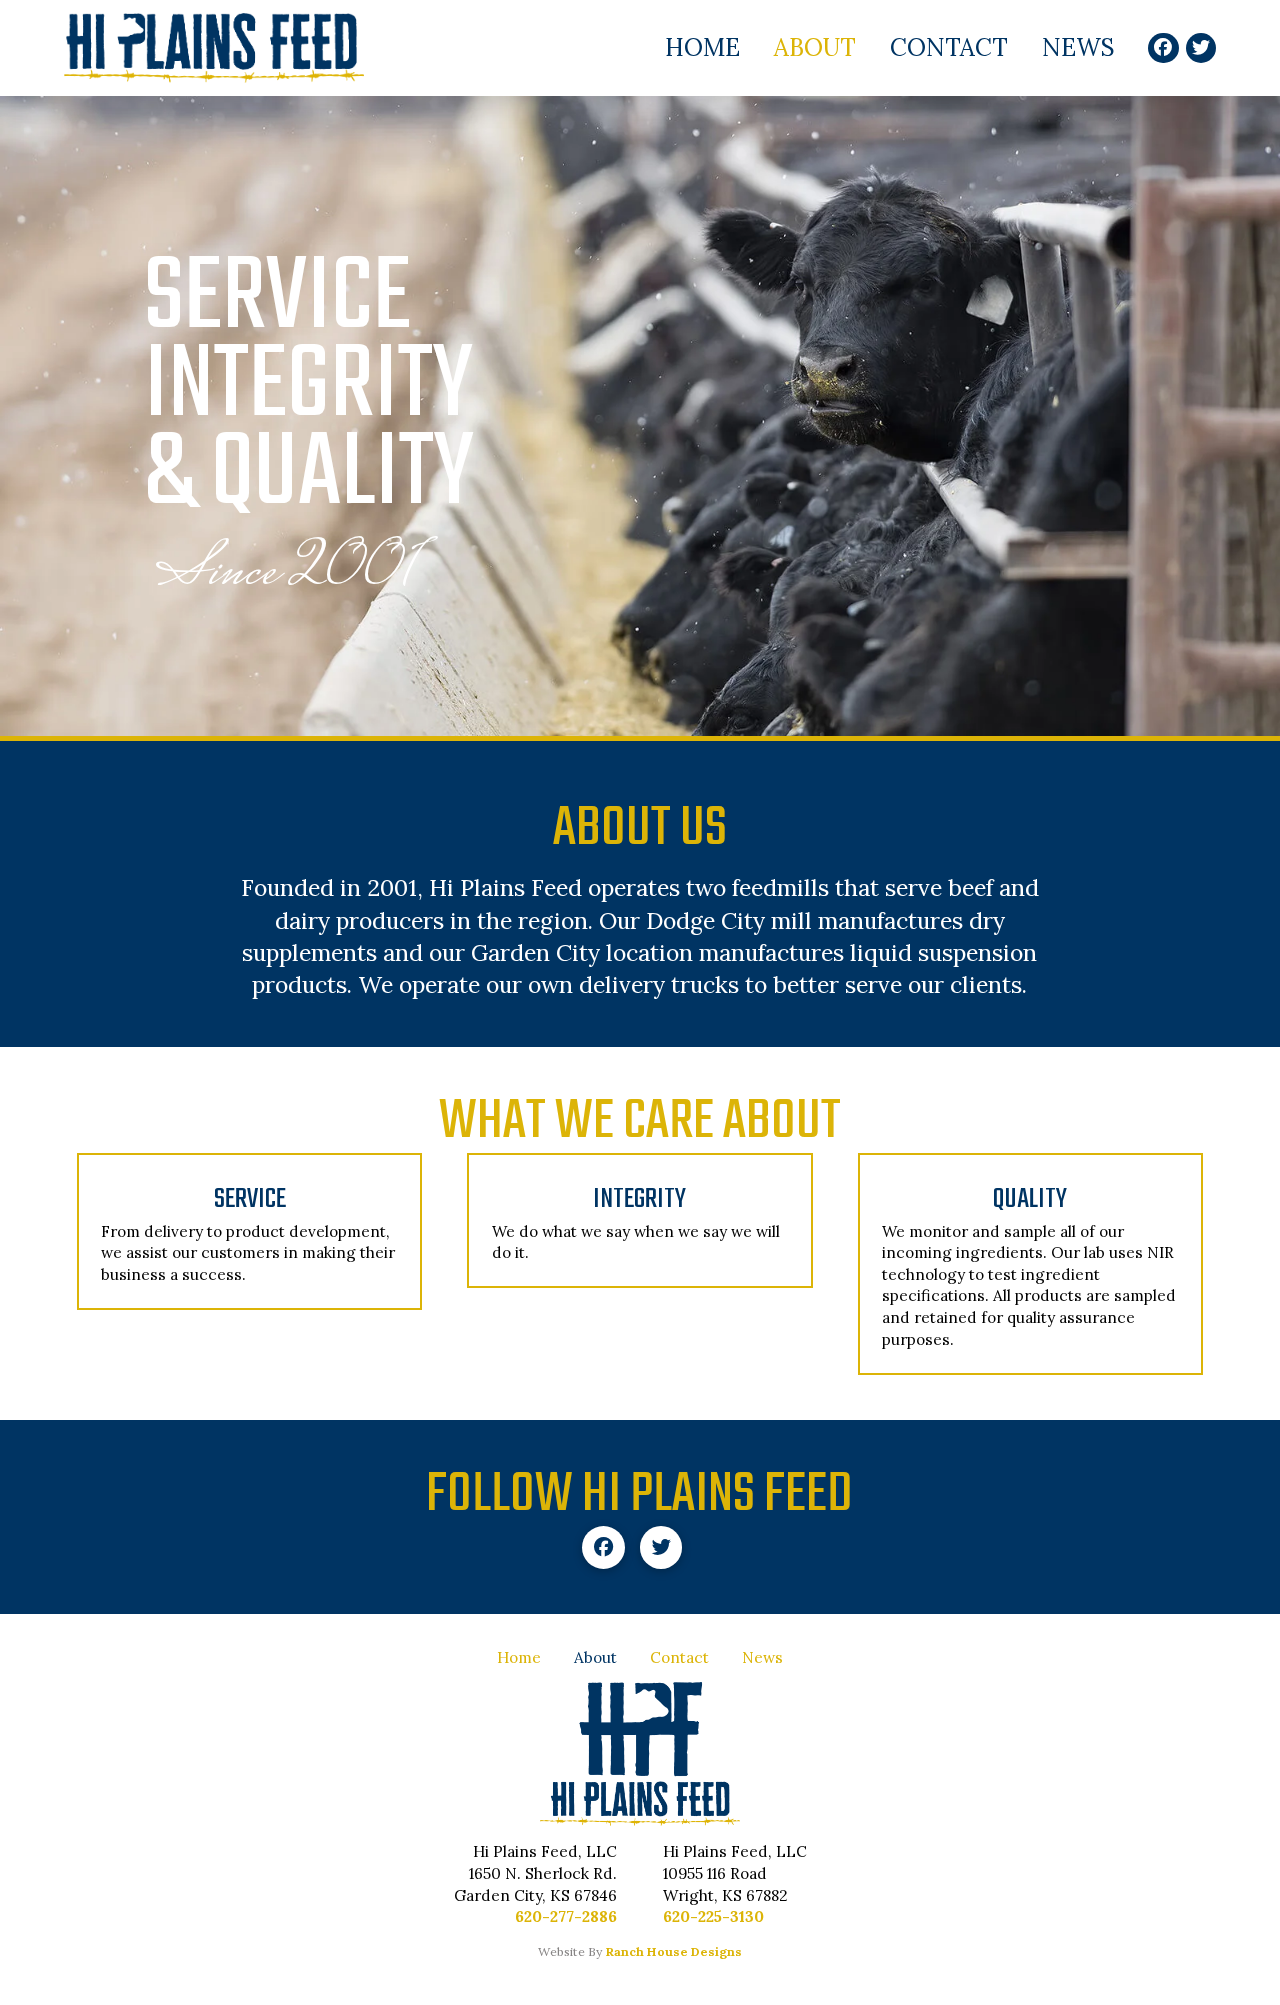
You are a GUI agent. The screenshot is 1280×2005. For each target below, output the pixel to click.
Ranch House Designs (674, 1951)
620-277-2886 (566, 1916)
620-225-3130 (713, 1916)
